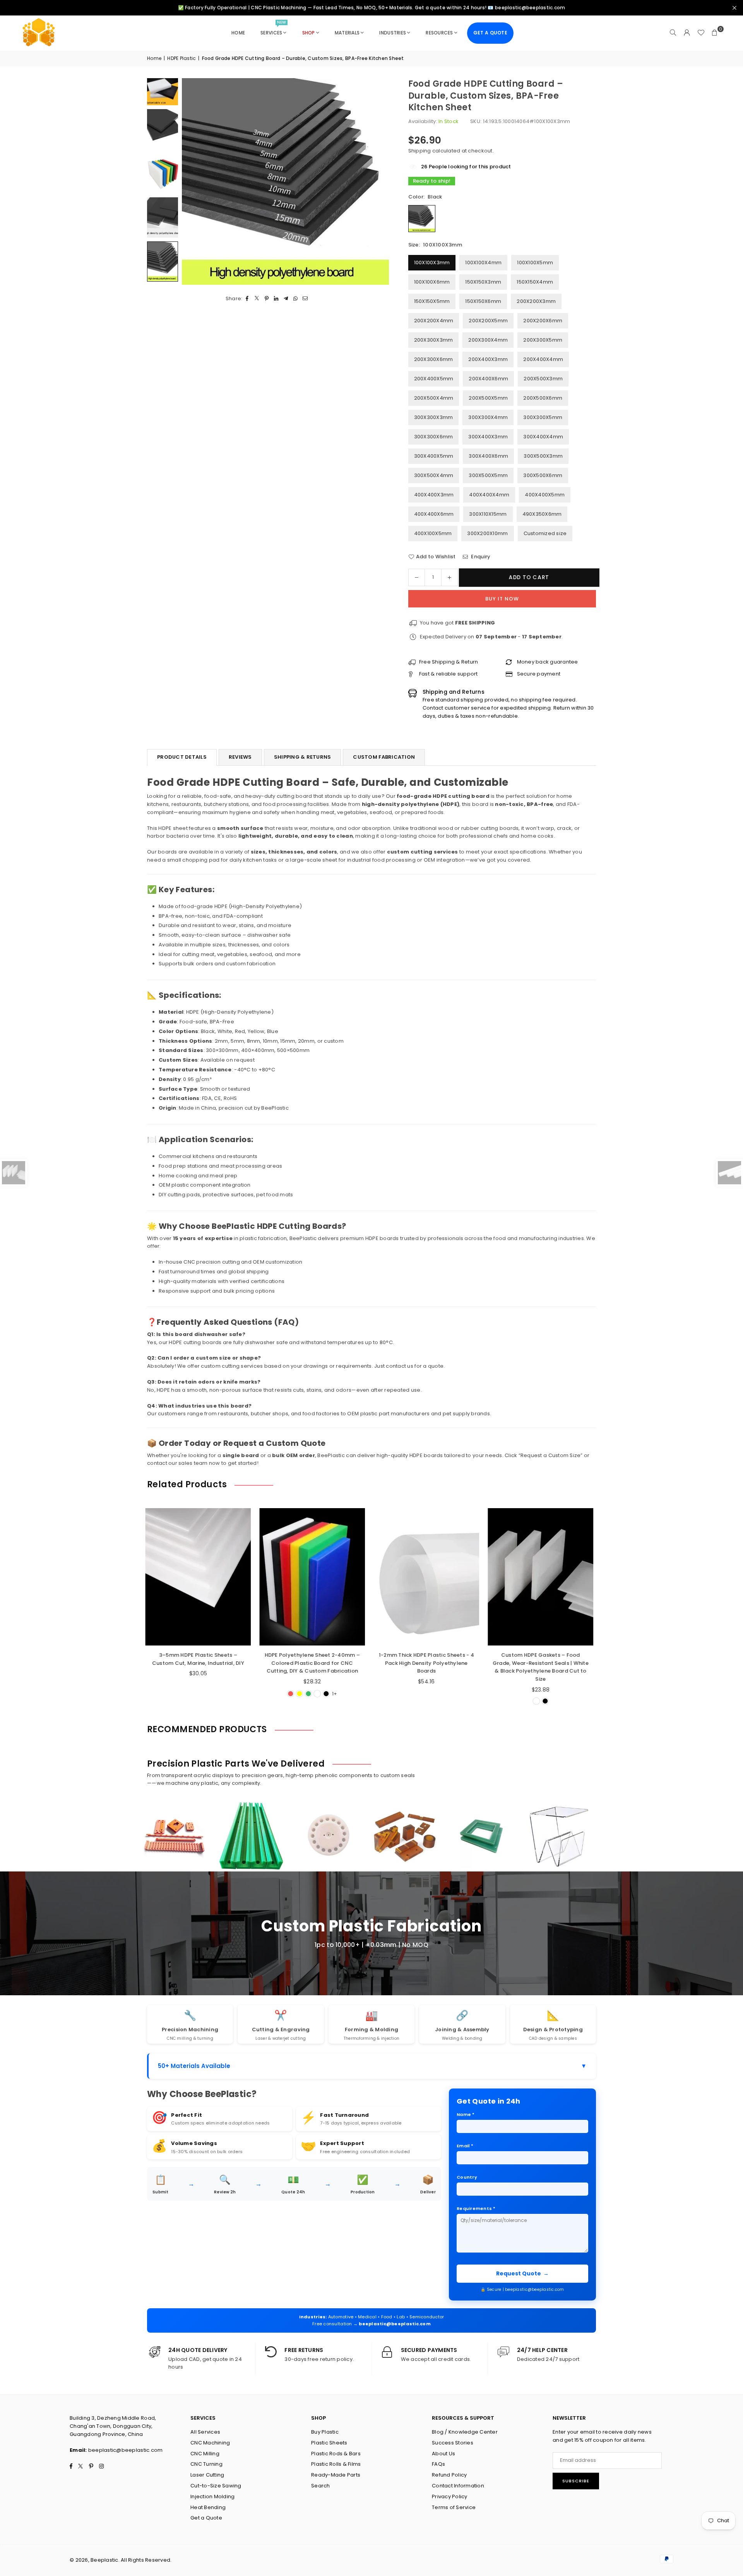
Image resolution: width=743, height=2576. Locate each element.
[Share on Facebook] (247, 298)
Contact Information (458, 2486)
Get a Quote (206, 2518)
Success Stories (453, 2443)
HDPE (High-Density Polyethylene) (230, 1012)
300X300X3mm (434, 417)
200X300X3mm (434, 340)
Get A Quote (490, 33)
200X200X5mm (488, 321)
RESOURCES (439, 33)
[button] (715, 33)
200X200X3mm (536, 301)
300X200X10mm (487, 533)
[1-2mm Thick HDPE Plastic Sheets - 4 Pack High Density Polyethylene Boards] (328, 1577)
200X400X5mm (434, 379)
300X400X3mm (488, 437)
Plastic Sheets (329, 2443)
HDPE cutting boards (195, 1342)
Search (321, 2486)
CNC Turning (206, 2464)
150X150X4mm (535, 282)
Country (467, 2177)
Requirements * (476, 2208)
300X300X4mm (488, 417)
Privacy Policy (450, 2496)
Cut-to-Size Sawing (216, 2486)
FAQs (438, 2464)
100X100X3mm (432, 263)
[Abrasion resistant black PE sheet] (163, 261)
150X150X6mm (483, 301)
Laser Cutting (207, 2475)
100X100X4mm (483, 263)
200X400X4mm (543, 359)
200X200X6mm (543, 321)
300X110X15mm (488, 514)
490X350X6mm (542, 514)
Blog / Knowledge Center (465, 2432)
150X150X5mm (432, 301)
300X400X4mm (543, 437)
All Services (205, 2432)
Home (154, 58)
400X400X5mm (545, 495)
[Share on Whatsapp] (296, 298)
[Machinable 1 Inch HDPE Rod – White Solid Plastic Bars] (556, 1577)
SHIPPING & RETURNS (303, 757)
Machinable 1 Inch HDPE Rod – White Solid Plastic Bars (556, 1659)
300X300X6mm (434, 437)
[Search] (673, 33)
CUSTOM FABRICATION (384, 757)
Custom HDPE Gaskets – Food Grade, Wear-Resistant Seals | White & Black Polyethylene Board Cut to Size (442, 1667)
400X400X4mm (489, 495)
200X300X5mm (543, 340)
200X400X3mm (488, 359)
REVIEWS (240, 757)
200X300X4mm (488, 340)
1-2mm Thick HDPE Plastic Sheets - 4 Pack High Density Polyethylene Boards (328, 1663)
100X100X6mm (432, 282)
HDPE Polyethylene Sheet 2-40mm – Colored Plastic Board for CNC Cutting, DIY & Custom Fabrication (214, 1663)
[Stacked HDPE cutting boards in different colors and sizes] (163, 217)
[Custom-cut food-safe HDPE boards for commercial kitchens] (163, 173)
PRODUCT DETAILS (182, 757)
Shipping (420, 151)
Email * (465, 2146)
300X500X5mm (488, 475)
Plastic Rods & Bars (336, 2454)
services (273, 29)
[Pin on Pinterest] (267, 298)
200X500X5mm (488, 398)
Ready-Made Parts (336, 2475)
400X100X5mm (433, 533)
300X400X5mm (434, 456)
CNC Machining (210, 2443)
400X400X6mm (434, 514)
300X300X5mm (543, 417)
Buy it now (502, 599)
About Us (443, 2454)
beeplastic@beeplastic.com (395, 2324)
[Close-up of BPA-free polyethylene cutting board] (163, 129)
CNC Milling (205, 2454)
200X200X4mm (434, 321)
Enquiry (480, 557)
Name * (466, 2114)
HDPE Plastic (181, 58)
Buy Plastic (325, 2432)
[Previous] (197, 181)
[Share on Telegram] (286, 298)
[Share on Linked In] (276, 298)
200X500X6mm (543, 398)
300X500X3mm (543, 456)
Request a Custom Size (550, 1455)
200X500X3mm (543, 379)
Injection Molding (212, 2496)
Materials (347, 33)
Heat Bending (208, 2507)
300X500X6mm (543, 475)
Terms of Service (454, 2507)
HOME (238, 33)
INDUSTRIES (393, 33)
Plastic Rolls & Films (336, 2464)
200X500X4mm (434, 398)
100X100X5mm (535, 263)
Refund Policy (449, 2475)
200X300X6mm (434, 359)
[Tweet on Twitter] (257, 298)
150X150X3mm (483, 282)
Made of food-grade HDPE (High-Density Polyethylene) (230, 906)
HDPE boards (382, 1238)
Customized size (545, 533)
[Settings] (687, 33)
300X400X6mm (488, 456)
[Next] (373, 181)
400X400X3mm (434, 495)
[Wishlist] (701, 33)
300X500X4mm (434, 475)
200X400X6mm (488, 379)
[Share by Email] (306, 298)
